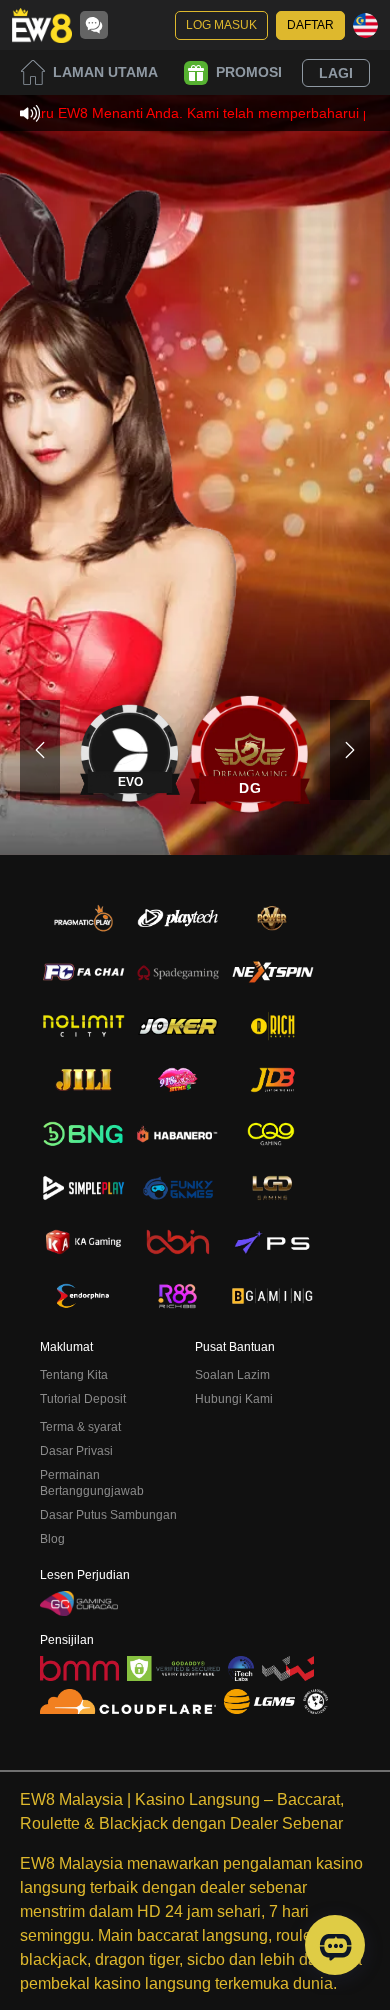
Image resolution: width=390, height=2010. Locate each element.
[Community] (94, 25)
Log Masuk (221, 25)
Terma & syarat (80, 1427)
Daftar (310, 25)
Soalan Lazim (232, 1375)
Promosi (249, 72)
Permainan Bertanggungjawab (92, 1483)
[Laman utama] (42, 25)
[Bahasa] (365, 25)
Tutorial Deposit (83, 1399)
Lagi (336, 73)
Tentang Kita (74, 1375)
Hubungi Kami (234, 1399)
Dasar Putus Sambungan (108, 1515)
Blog (52, 1539)
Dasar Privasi (76, 1451)
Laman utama (105, 72)
